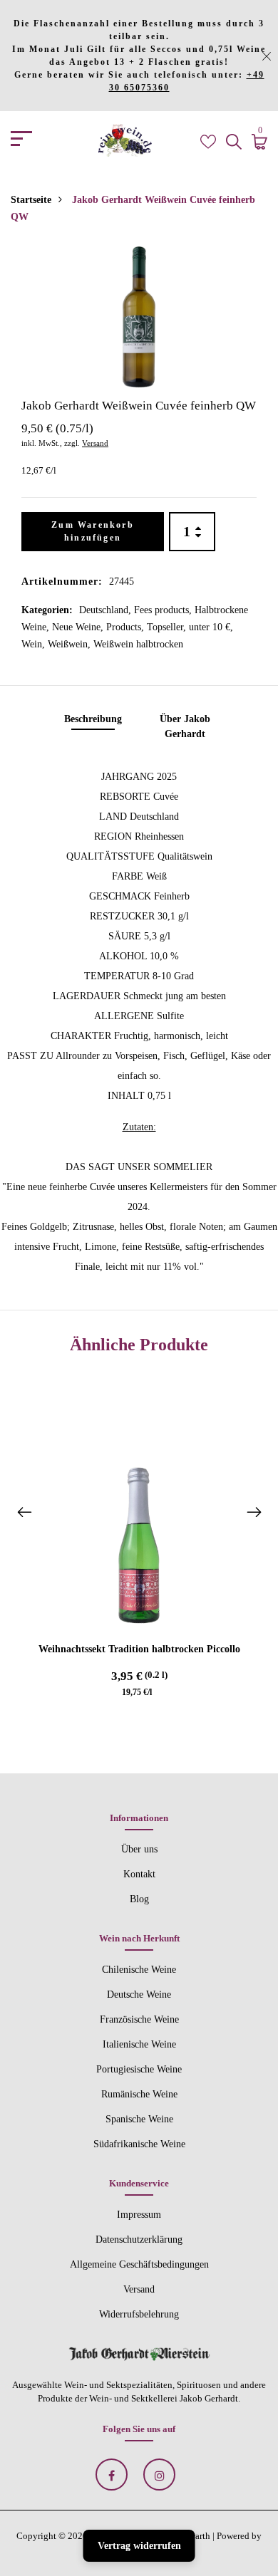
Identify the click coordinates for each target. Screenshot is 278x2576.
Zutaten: (139, 1127)
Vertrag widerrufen (139, 2546)
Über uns (139, 1849)
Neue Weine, (79, 627)
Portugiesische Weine (139, 2069)
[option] (139, 317)
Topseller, (168, 627)
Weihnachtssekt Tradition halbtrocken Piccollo (139, 1649)
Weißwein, (71, 644)
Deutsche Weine (139, 1994)
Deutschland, (107, 610)
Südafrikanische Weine (139, 2144)
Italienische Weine (139, 2044)
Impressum (139, 2215)
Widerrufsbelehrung (139, 2314)
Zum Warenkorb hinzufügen (93, 531)
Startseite (31, 200)
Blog (139, 1899)
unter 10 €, (211, 627)
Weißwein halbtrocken (138, 644)
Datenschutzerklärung (139, 2239)
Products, (127, 627)
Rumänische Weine (139, 2094)
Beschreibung (93, 719)
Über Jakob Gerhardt (185, 726)
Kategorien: (47, 610)
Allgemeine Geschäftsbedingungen (139, 2264)
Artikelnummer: (62, 582)
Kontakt (139, 1874)
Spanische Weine (139, 2119)
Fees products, (164, 610)
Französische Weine (139, 2019)
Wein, (35, 644)
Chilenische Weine (139, 1970)
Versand (95, 443)
